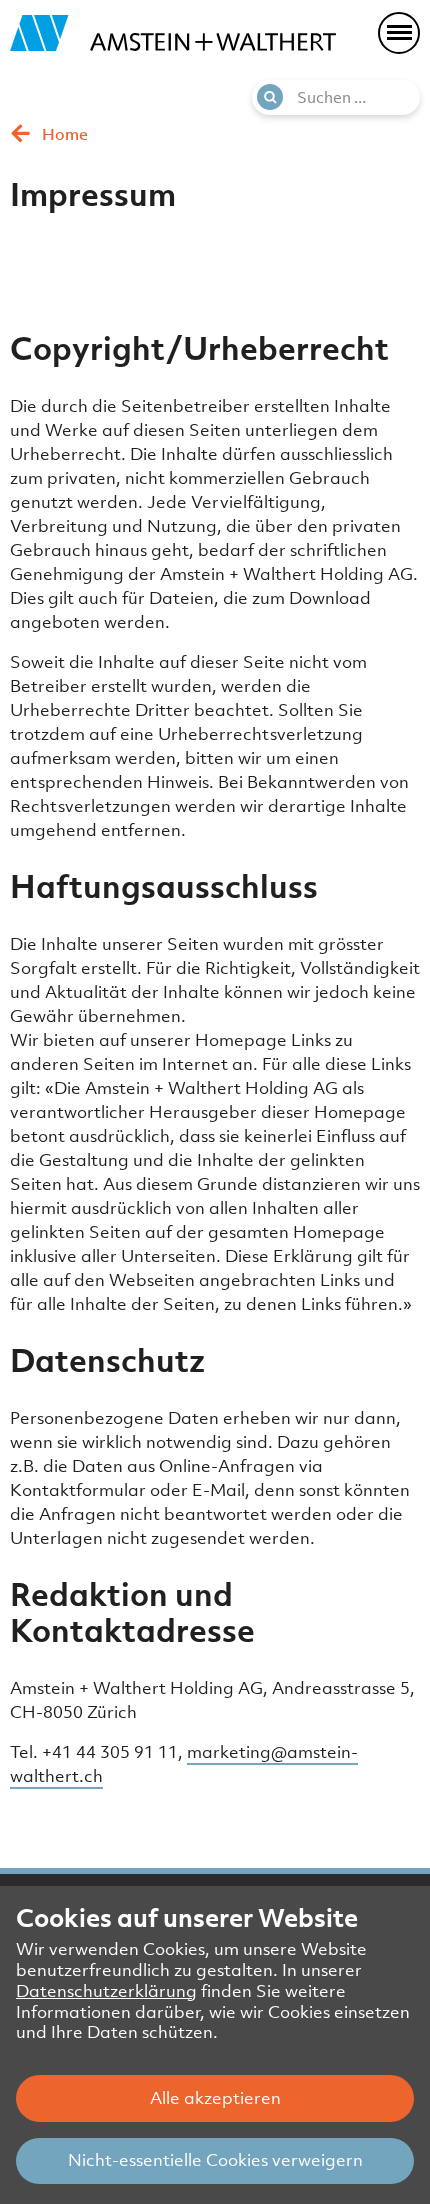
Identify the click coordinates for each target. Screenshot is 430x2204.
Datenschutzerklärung (106, 1991)
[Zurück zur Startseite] (173, 33)
